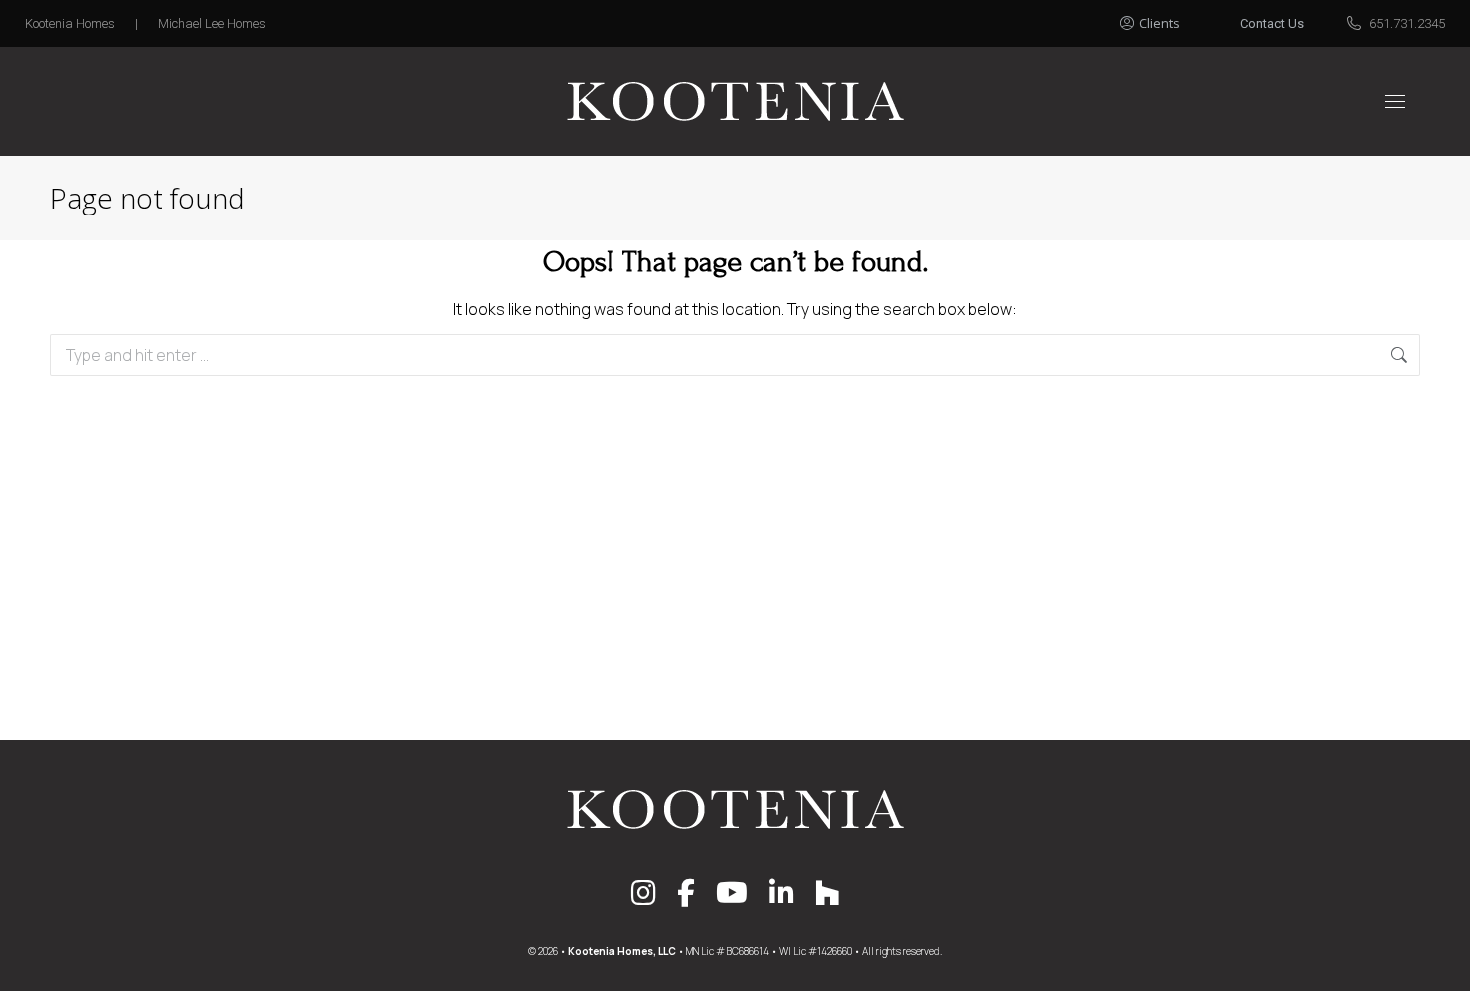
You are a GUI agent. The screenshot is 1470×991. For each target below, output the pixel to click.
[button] (1172, 18)
